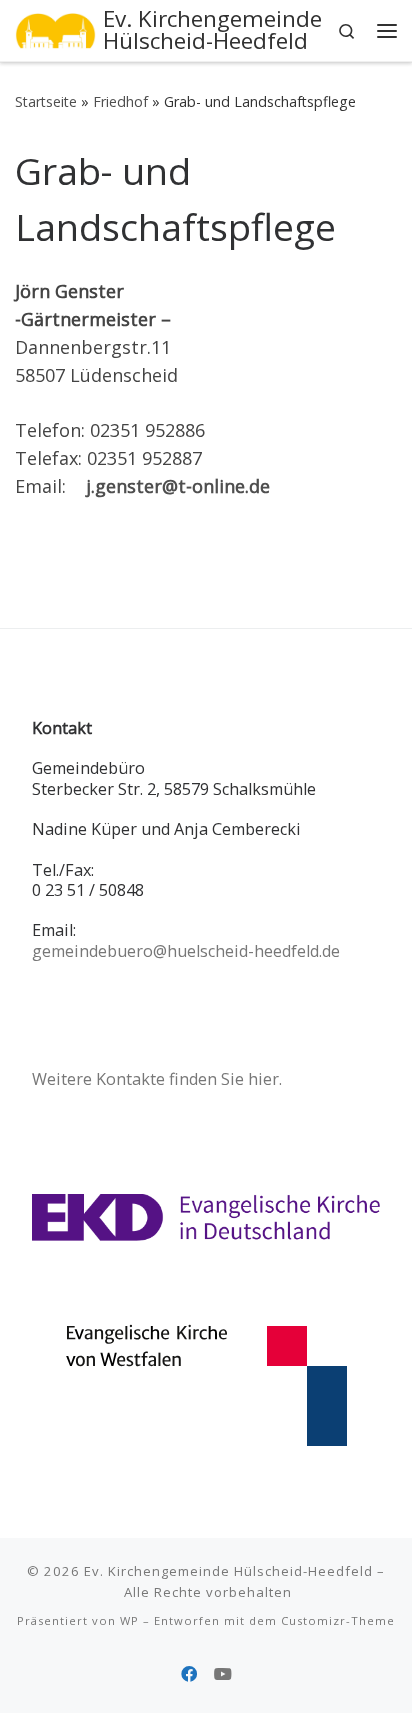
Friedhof (120, 101)
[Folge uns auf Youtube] (223, 1674)
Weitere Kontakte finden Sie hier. (157, 1079)
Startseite (46, 101)
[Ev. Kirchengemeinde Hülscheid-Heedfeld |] (55, 28)
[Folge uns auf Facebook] (189, 1674)
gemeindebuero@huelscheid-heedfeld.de (186, 951)
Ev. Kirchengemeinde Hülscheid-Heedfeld (228, 1571)
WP (129, 1620)
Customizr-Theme (338, 1620)
